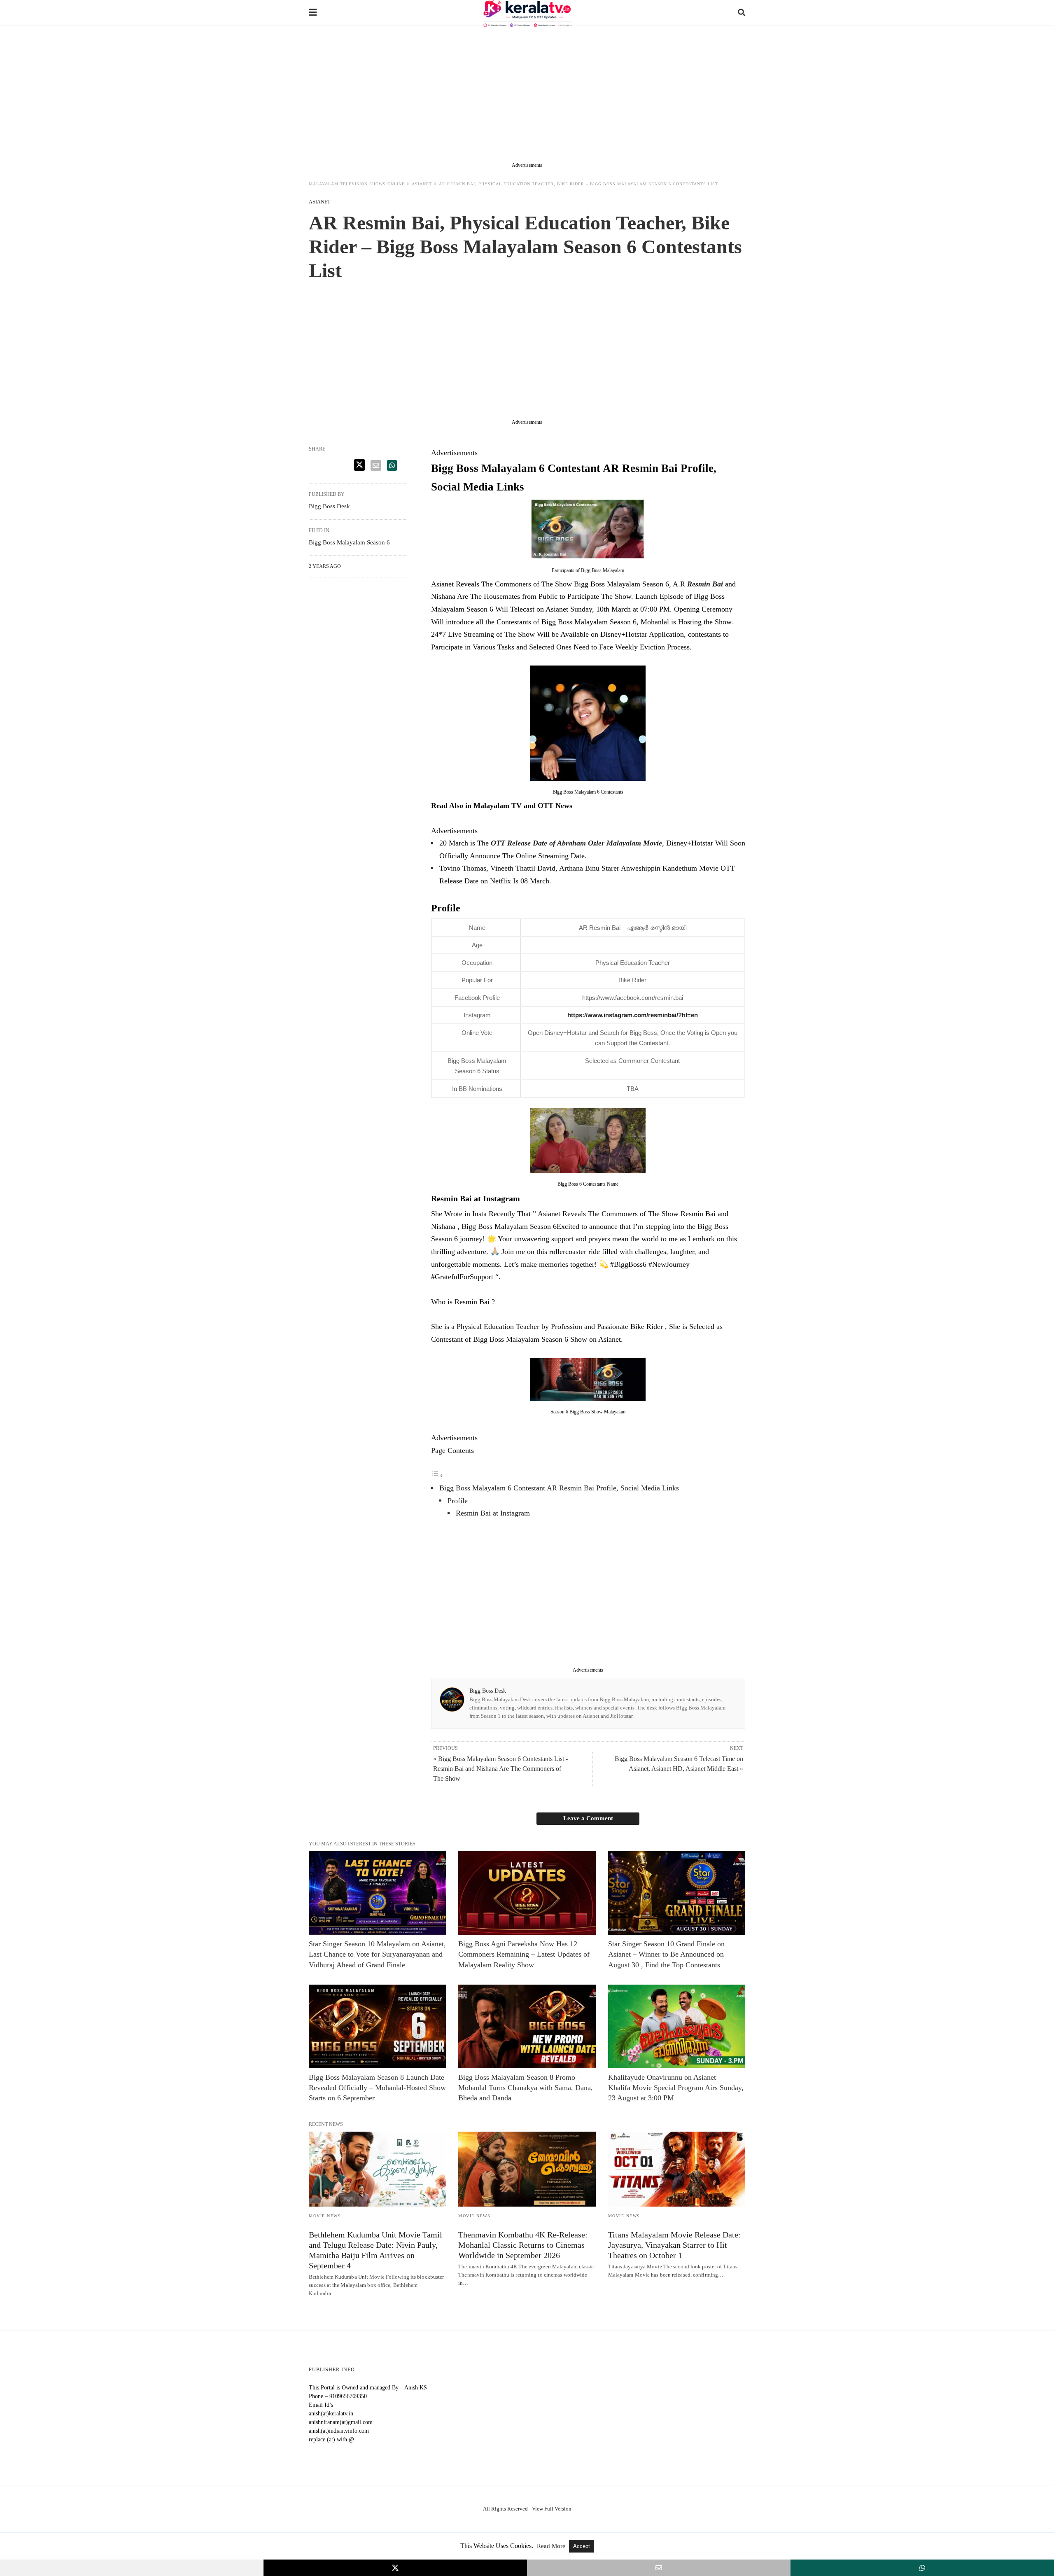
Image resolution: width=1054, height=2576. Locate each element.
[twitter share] (359, 465)
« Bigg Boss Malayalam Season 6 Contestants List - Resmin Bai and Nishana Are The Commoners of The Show (500, 1769)
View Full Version (552, 2509)
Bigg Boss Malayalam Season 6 (349, 542)
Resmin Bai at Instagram (493, 1513)
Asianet (422, 184)
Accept (582, 2546)
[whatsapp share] (392, 465)
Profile (458, 1501)
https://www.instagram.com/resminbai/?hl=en (633, 1015)
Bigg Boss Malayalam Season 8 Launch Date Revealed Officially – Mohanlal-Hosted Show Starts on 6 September (377, 2088)
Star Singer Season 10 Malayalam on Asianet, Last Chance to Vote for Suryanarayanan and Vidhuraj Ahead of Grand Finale (377, 1954)
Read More (552, 2546)
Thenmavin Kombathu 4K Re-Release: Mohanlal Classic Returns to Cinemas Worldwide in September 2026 (523, 2245)
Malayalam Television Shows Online (357, 184)
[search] (742, 13)
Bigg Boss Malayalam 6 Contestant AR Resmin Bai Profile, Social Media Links (559, 1488)
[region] (527, 96)
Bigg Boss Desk (488, 1691)
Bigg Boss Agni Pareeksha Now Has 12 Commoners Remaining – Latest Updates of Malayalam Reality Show (524, 1954)
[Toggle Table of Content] (437, 1475)
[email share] (376, 465)
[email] (659, 2568)
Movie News (325, 2216)
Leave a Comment (588, 1818)
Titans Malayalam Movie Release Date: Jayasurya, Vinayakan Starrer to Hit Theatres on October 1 (674, 2245)
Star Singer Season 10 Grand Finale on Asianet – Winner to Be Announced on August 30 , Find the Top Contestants (666, 1954)
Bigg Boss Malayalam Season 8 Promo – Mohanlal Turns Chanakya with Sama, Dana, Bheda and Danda (526, 2088)
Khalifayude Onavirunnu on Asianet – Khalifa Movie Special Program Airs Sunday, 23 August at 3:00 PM (676, 2088)
